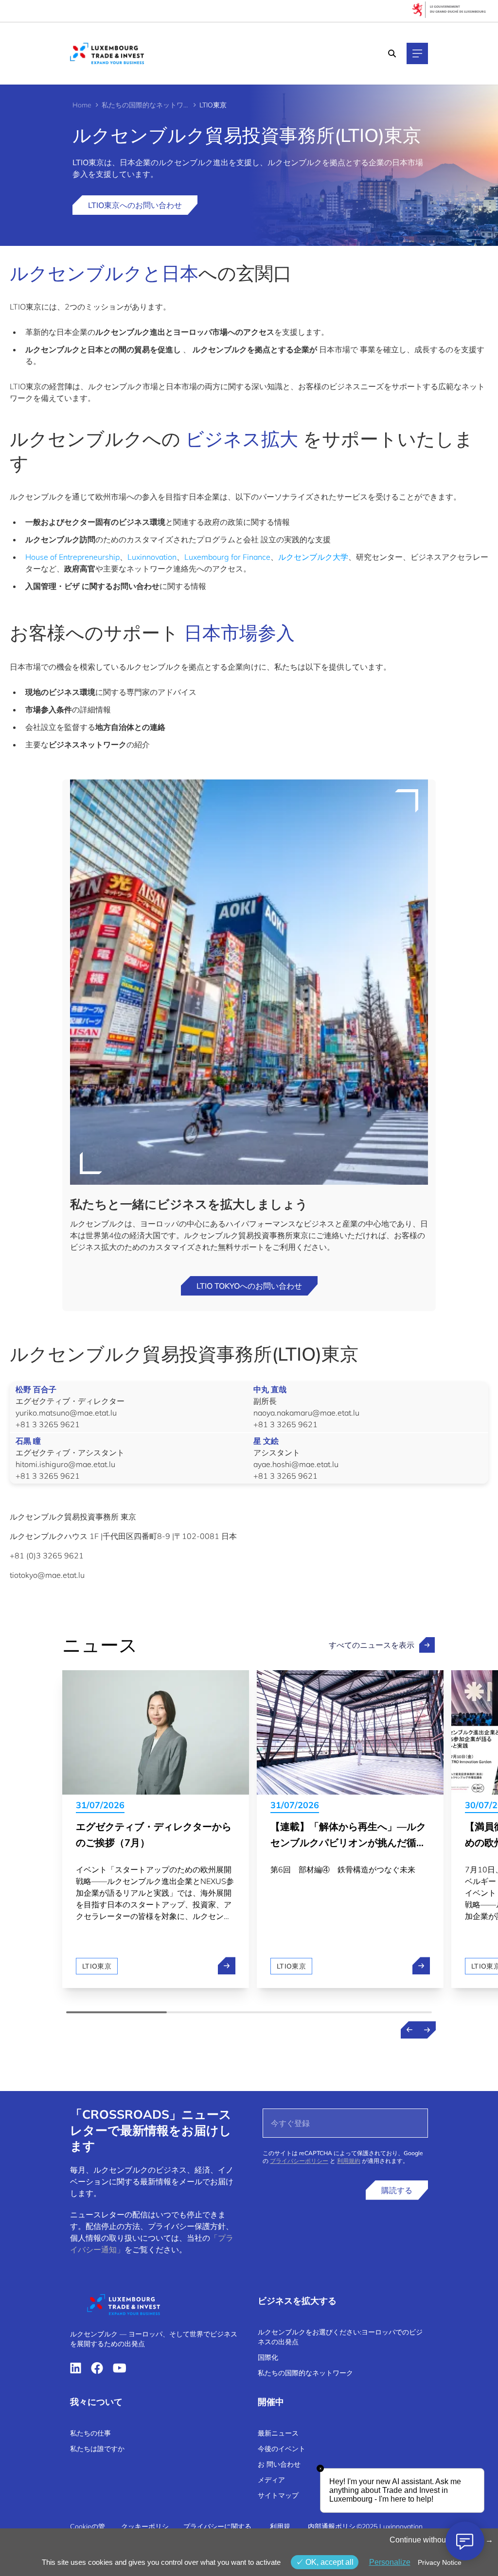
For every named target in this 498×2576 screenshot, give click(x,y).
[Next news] (427, 2030)
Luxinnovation (152, 557)
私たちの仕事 (90, 2433)
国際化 (268, 2357)
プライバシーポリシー (299, 2161)
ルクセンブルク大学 (313, 557)
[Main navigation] (417, 53)
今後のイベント (282, 2449)
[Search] (392, 53)
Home (82, 105)
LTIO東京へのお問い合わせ (135, 205)
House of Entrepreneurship (72, 557)
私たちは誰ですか (97, 2449)
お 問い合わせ (279, 2464)
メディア (271, 2480)
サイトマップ (278, 2495)
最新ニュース (278, 2433)
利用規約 (349, 2161)
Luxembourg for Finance (227, 557)
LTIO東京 (97, 1966)
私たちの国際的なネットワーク (145, 105)
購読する (397, 2190)
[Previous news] (409, 2030)
